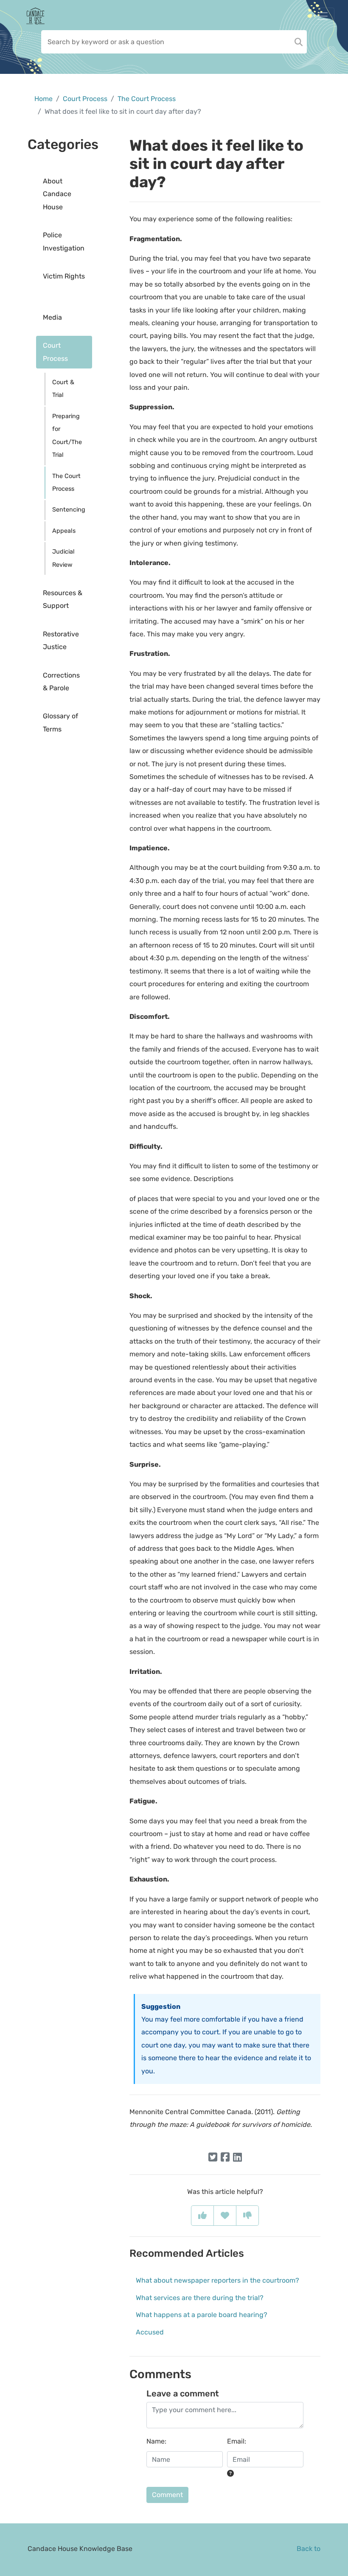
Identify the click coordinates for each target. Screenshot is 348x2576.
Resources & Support (63, 599)
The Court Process (147, 99)
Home (43, 99)
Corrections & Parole (61, 682)
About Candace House (57, 194)
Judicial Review (63, 558)
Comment (167, 2495)
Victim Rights (64, 276)
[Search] (299, 42)
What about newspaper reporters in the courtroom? (217, 2280)
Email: (237, 2441)
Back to (309, 2549)
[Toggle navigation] (323, 16)
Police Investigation (64, 241)
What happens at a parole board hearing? (202, 2315)
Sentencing (69, 510)
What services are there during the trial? (200, 2298)
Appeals (64, 531)
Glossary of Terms (60, 722)
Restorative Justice (61, 640)
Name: (156, 2441)
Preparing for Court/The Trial (67, 436)
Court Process (85, 99)
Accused (150, 2332)
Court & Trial (63, 389)
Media (52, 317)
